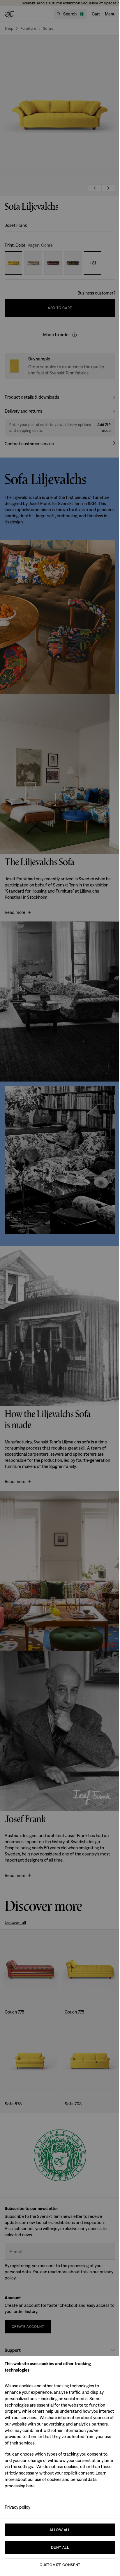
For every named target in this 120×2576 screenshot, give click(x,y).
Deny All (60, 2547)
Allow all (60, 2530)
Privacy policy (17, 2507)
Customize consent (60, 2565)
